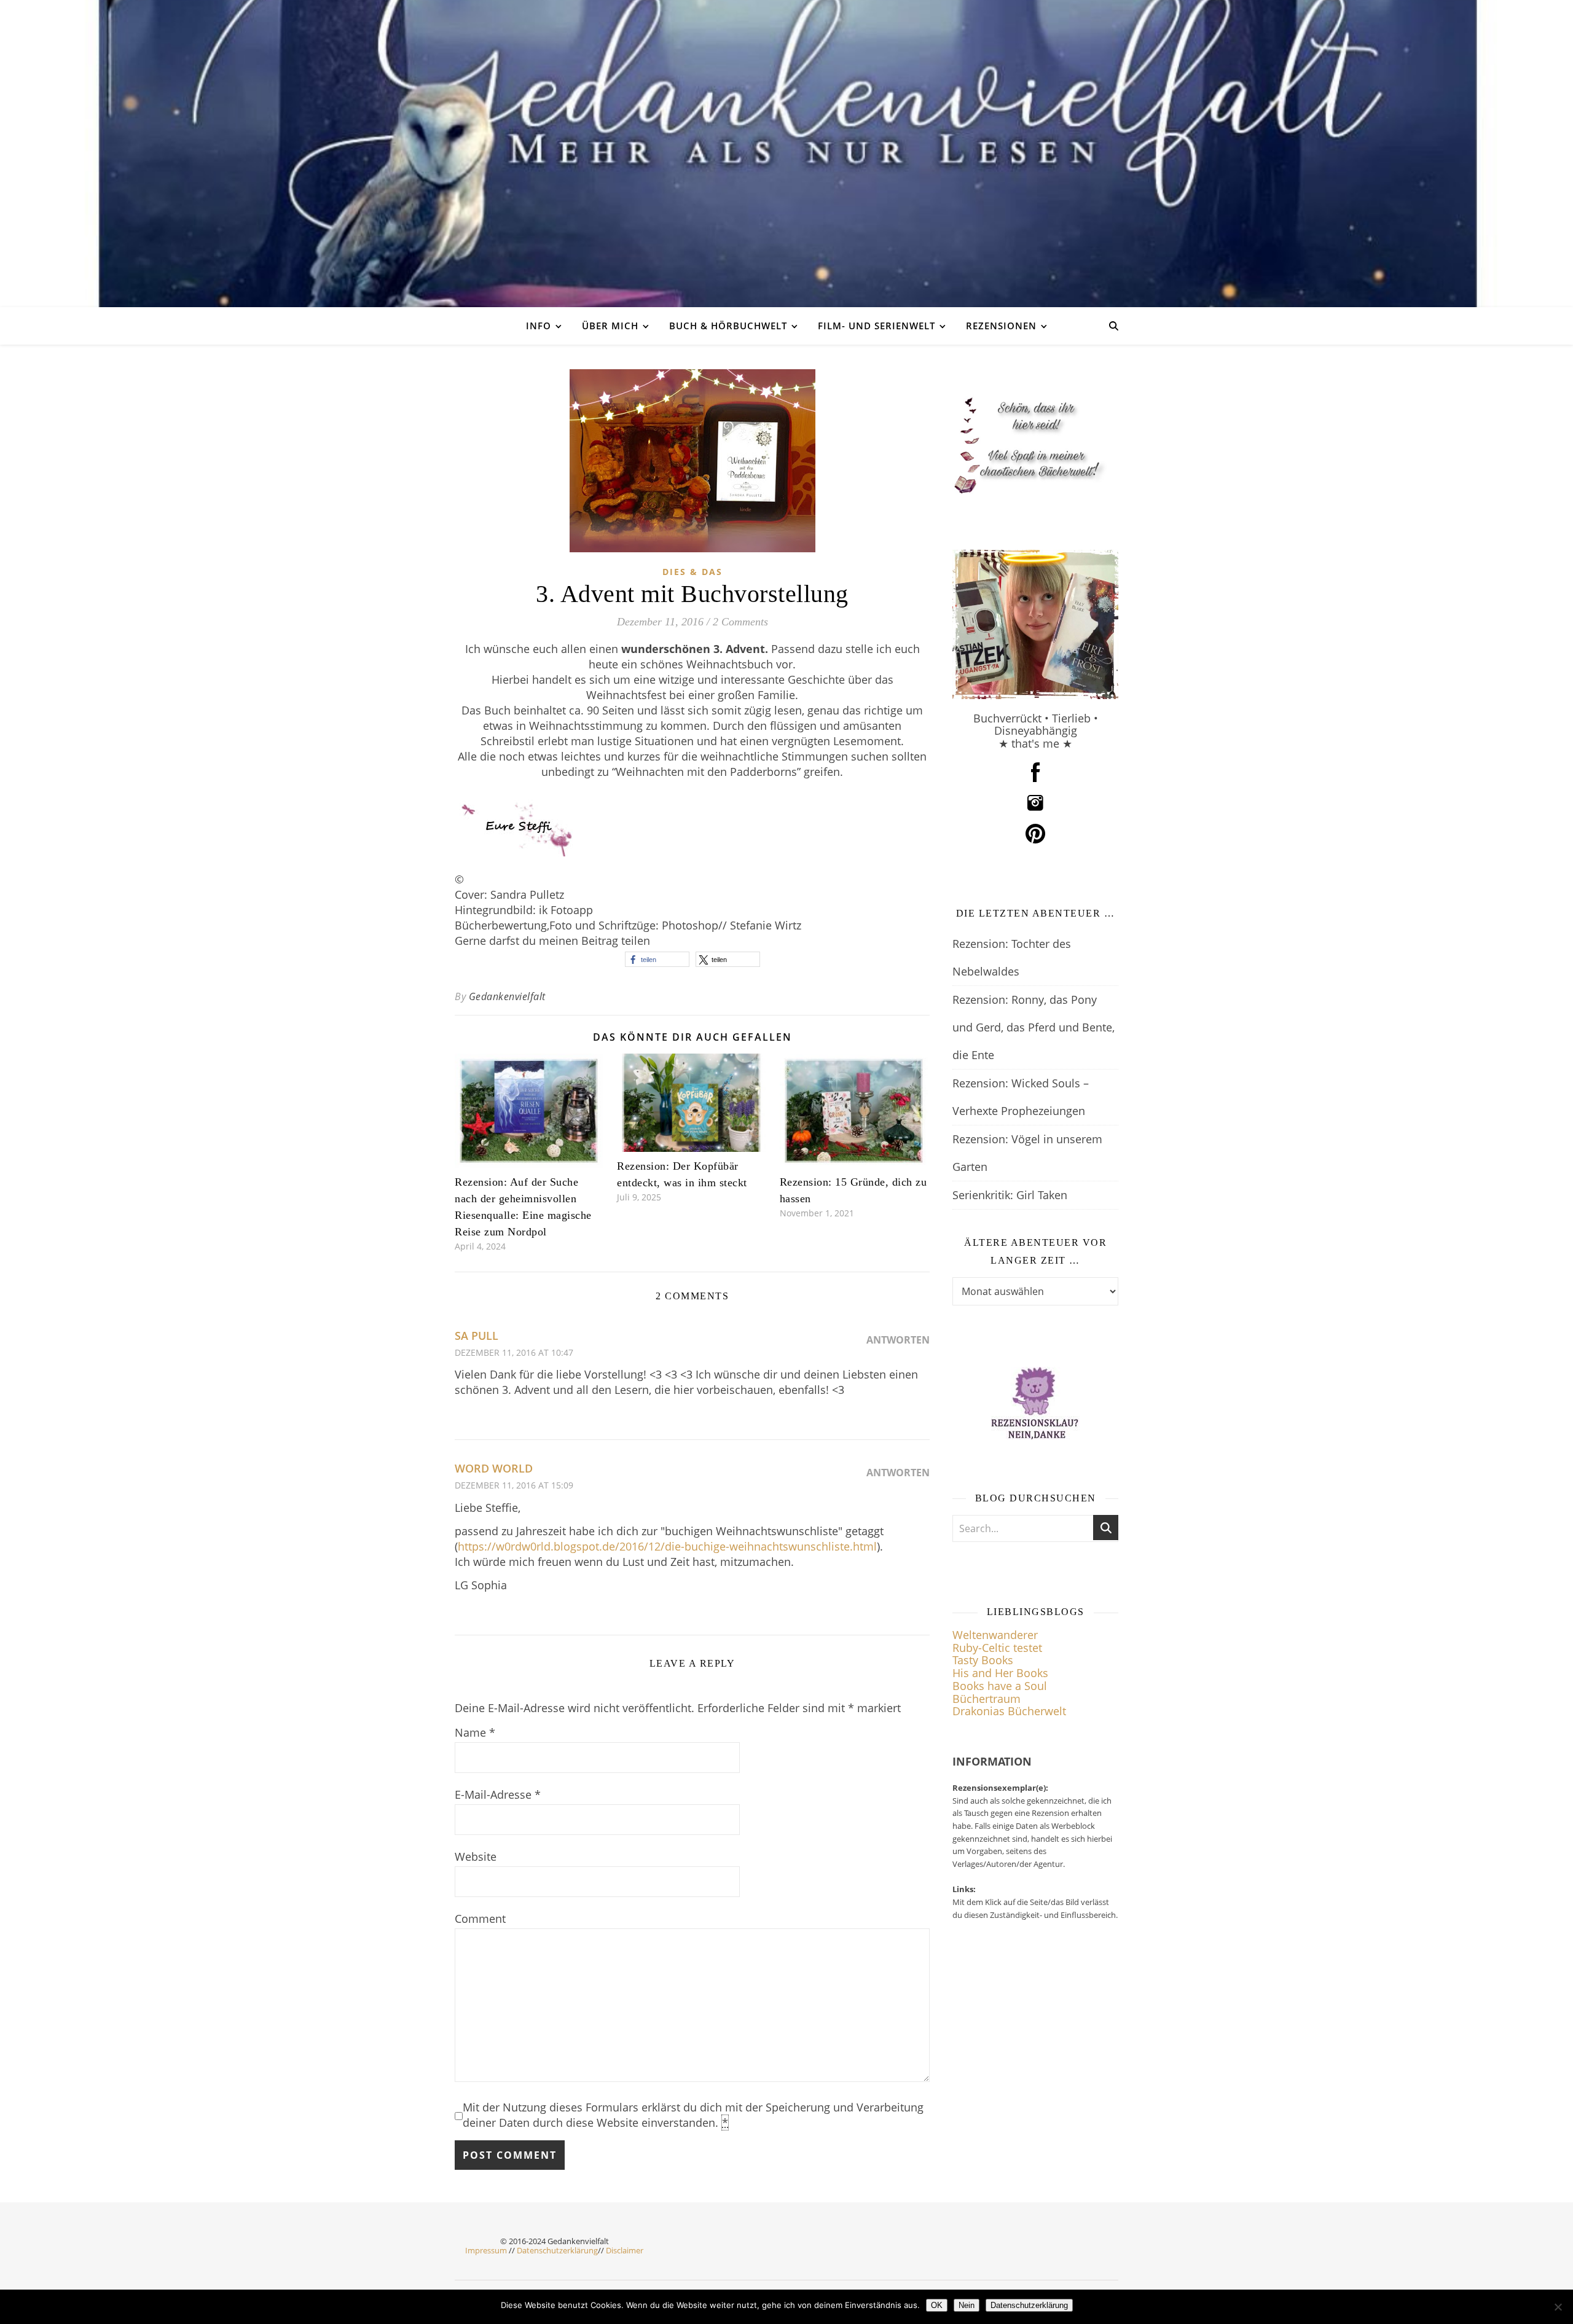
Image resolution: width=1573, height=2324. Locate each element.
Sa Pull (477, 1336)
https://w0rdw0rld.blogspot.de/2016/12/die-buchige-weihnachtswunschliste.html (667, 1546)
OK (937, 2305)
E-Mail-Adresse (498, 1794)
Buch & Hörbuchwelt (728, 326)
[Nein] (1558, 2307)
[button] (657, 959)
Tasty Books (983, 1660)
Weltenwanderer (995, 1635)
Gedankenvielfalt (507, 996)
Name (475, 1732)
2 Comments (740, 622)
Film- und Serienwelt (877, 326)
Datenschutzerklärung (557, 2250)
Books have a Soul (1000, 1686)
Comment (480, 1919)
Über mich (610, 326)
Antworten (898, 1340)
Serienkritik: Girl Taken (1010, 1195)
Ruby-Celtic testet (997, 1648)
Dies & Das (692, 572)
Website (476, 1856)
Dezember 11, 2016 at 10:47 (514, 1352)
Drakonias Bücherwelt (1009, 1711)
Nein (967, 2305)
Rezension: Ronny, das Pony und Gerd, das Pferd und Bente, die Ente (1034, 1027)
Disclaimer (625, 2250)
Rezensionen (1001, 326)
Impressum (486, 2250)
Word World (494, 1468)
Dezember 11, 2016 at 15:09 (514, 1485)
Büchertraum (987, 1699)
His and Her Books (1000, 1673)
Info (539, 326)
